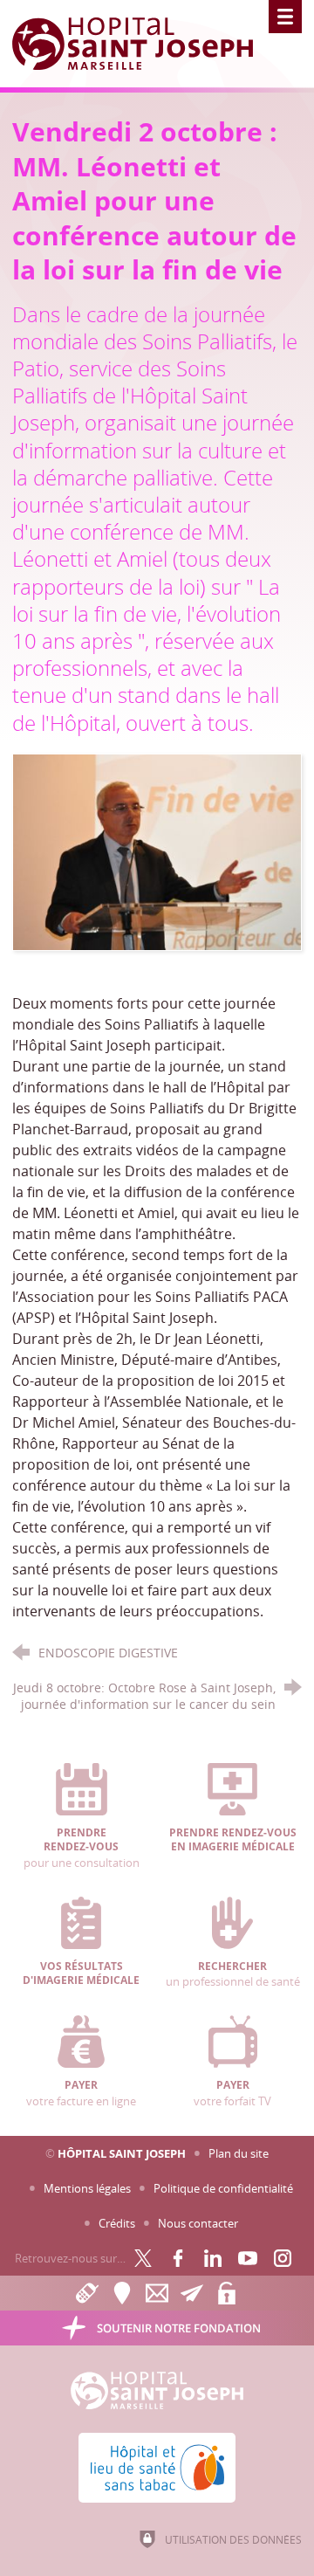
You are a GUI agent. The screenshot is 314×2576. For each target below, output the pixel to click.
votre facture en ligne (81, 2093)
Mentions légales (87, 2188)
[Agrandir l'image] (157, 851)
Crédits (117, 2223)
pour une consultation (82, 1848)
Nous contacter (198, 2223)
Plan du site (239, 2153)
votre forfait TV (232, 2093)
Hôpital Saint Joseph (122, 2153)
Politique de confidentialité (223, 2188)
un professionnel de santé (233, 1974)
